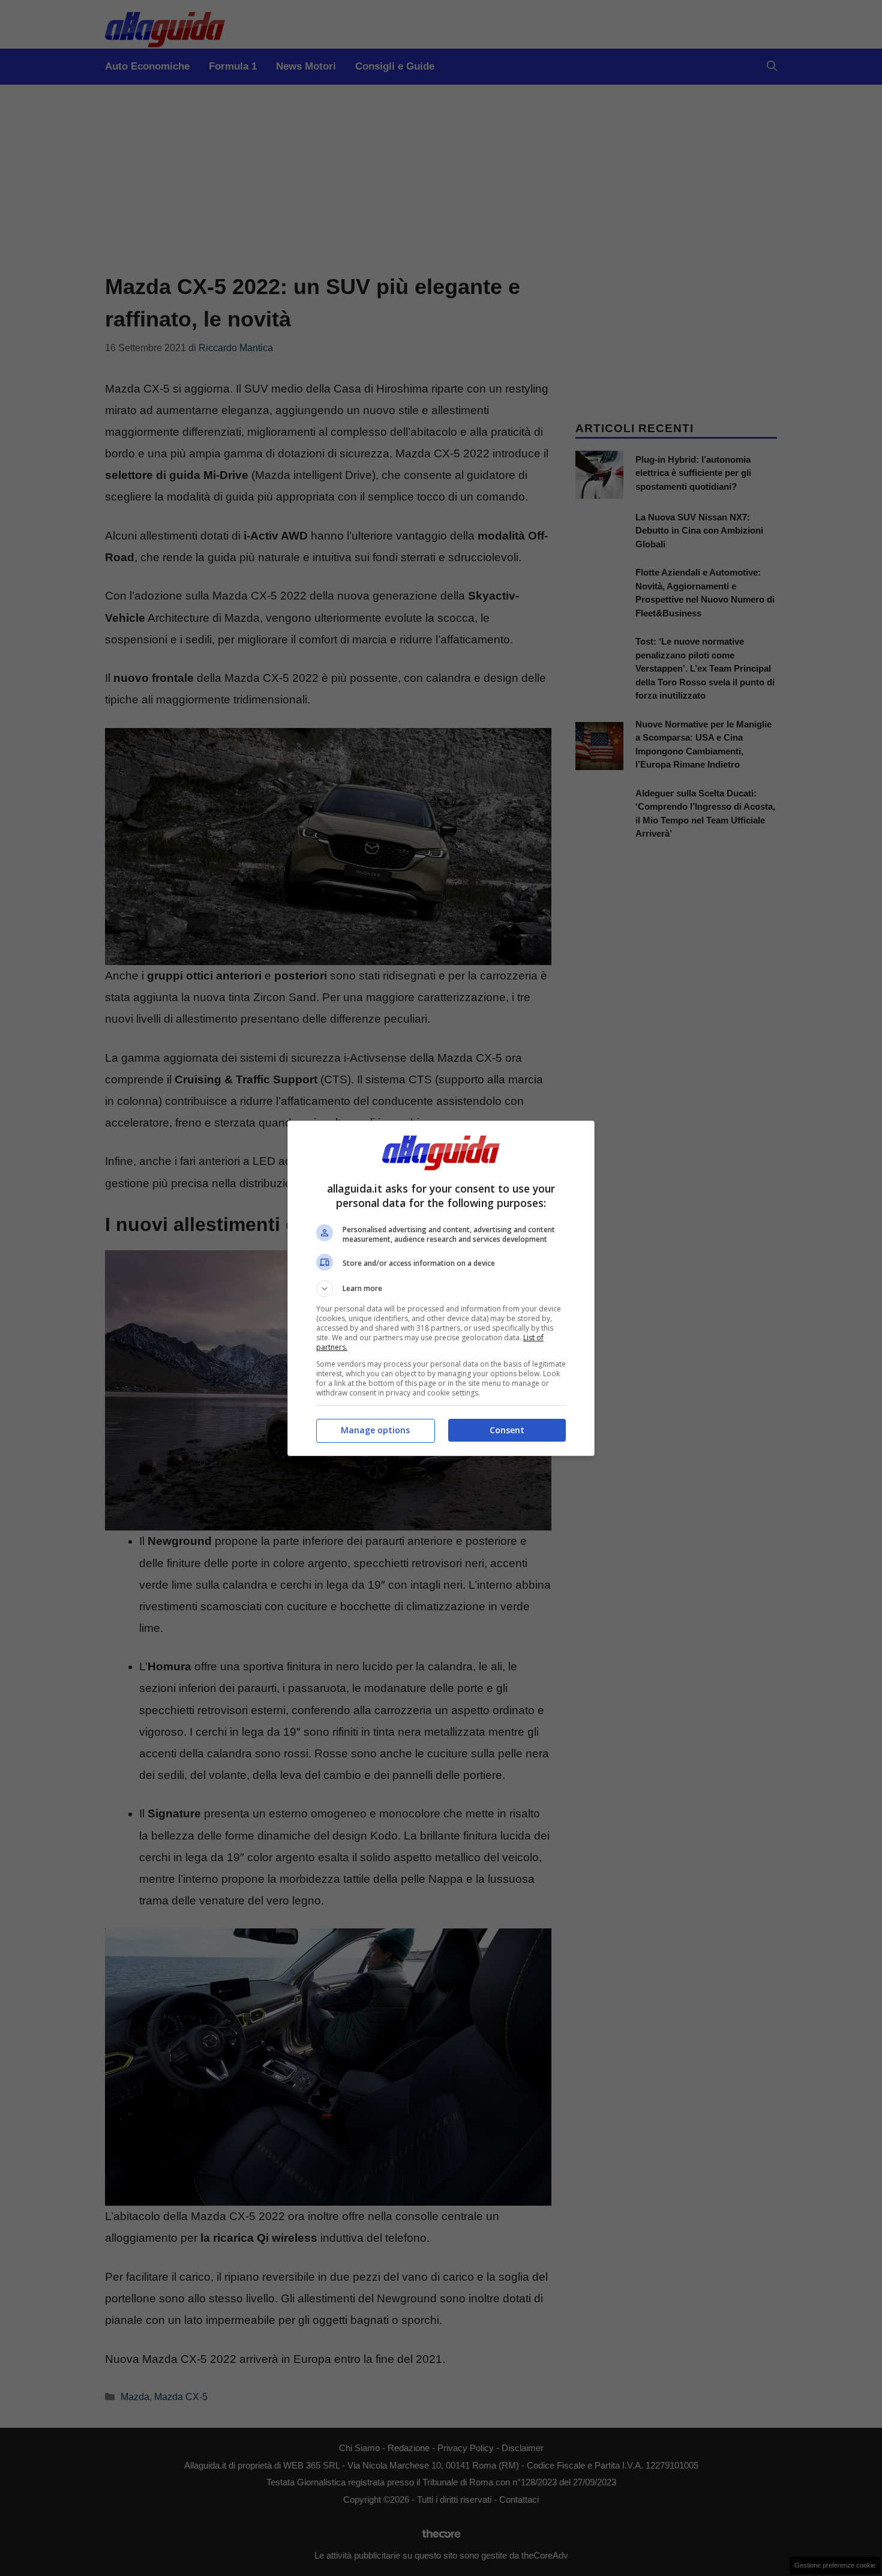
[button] (441, 1289)
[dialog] (441, 1288)
